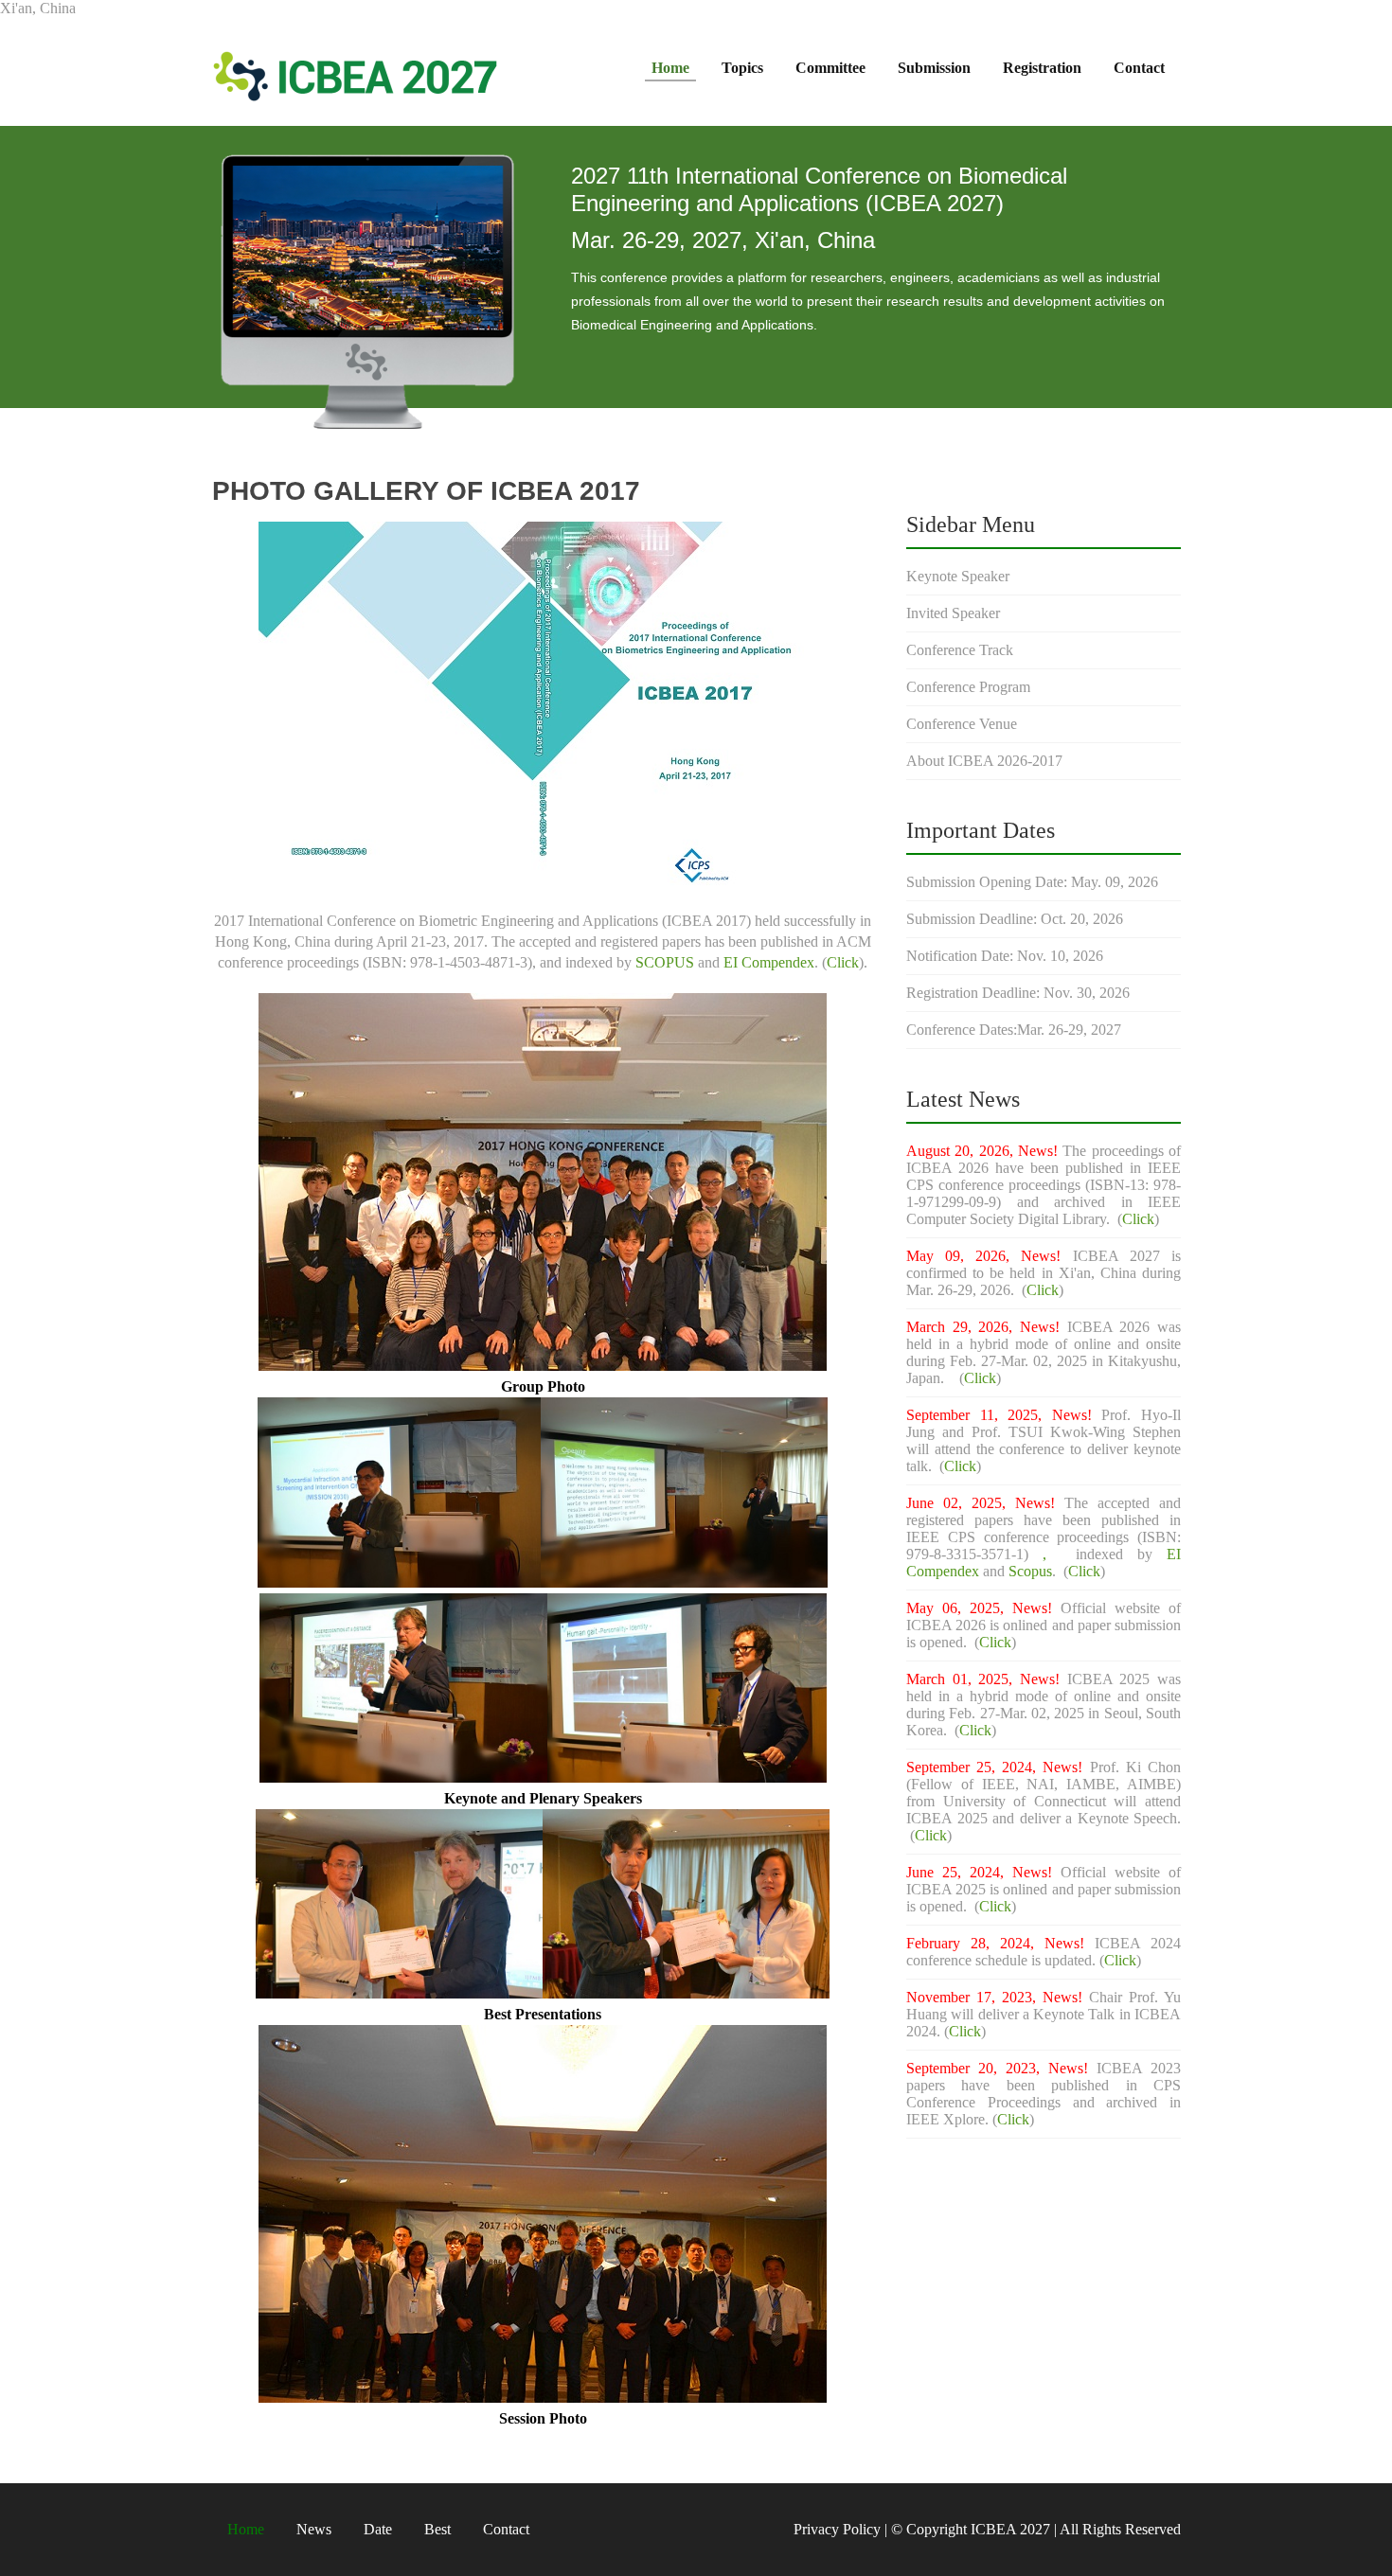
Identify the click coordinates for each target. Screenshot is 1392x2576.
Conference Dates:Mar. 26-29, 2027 (1014, 1030)
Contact (1139, 68)
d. (963, 1642)
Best (437, 2529)
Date (378, 2529)
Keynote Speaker (958, 576)
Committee (830, 68)
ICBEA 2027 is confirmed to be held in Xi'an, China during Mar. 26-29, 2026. (1044, 1273)
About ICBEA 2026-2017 (984, 761)
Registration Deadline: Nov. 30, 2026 (1018, 993)
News (314, 2529)
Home (670, 68)
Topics (742, 68)
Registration (1042, 68)
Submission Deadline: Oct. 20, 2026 (1015, 919)
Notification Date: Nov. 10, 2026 (1005, 956)
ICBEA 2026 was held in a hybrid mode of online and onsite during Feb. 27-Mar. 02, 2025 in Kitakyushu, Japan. (1044, 1352)
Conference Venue (962, 724)
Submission (934, 68)
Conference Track (960, 650)
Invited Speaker (953, 613)
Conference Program (968, 687)
